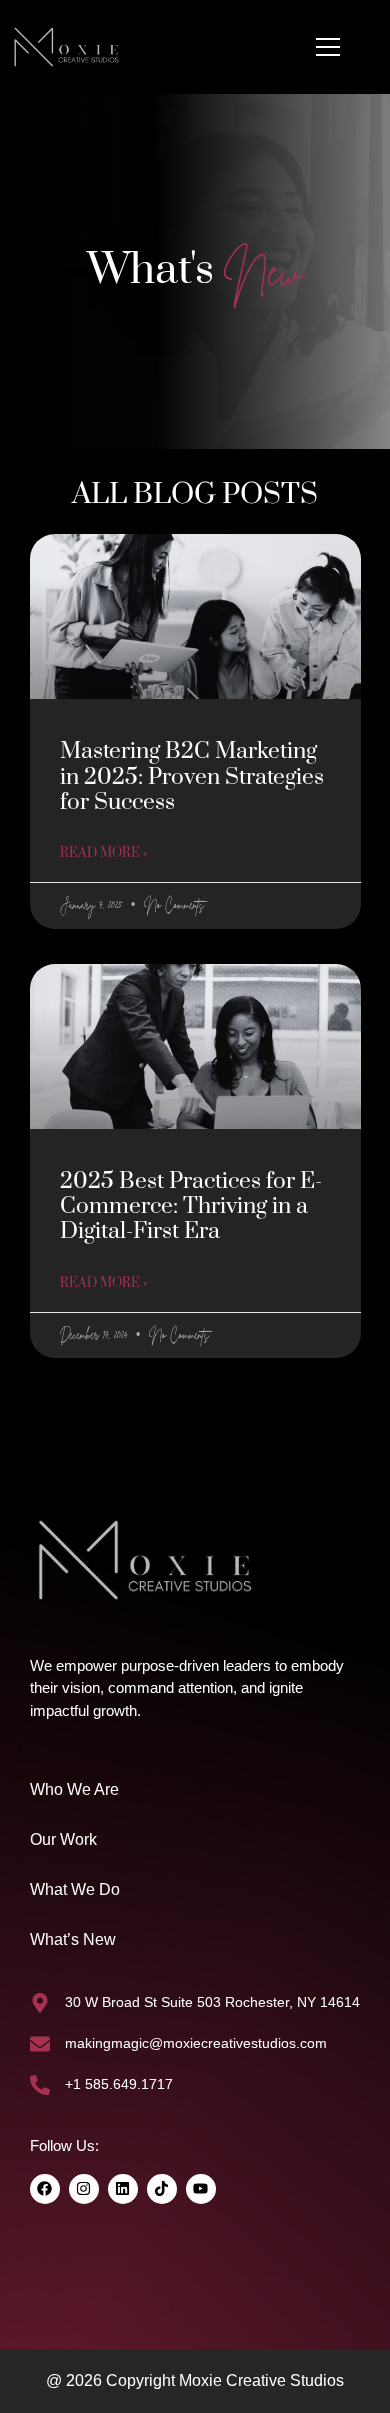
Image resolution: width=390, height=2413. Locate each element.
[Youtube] (201, 2189)
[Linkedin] (123, 2189)
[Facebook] (45, 2189)
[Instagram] (84, 2189)
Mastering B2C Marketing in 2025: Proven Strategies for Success (192, 776)
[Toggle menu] (328, 47)
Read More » (103, 853)
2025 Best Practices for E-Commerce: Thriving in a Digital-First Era (191, 1206)
